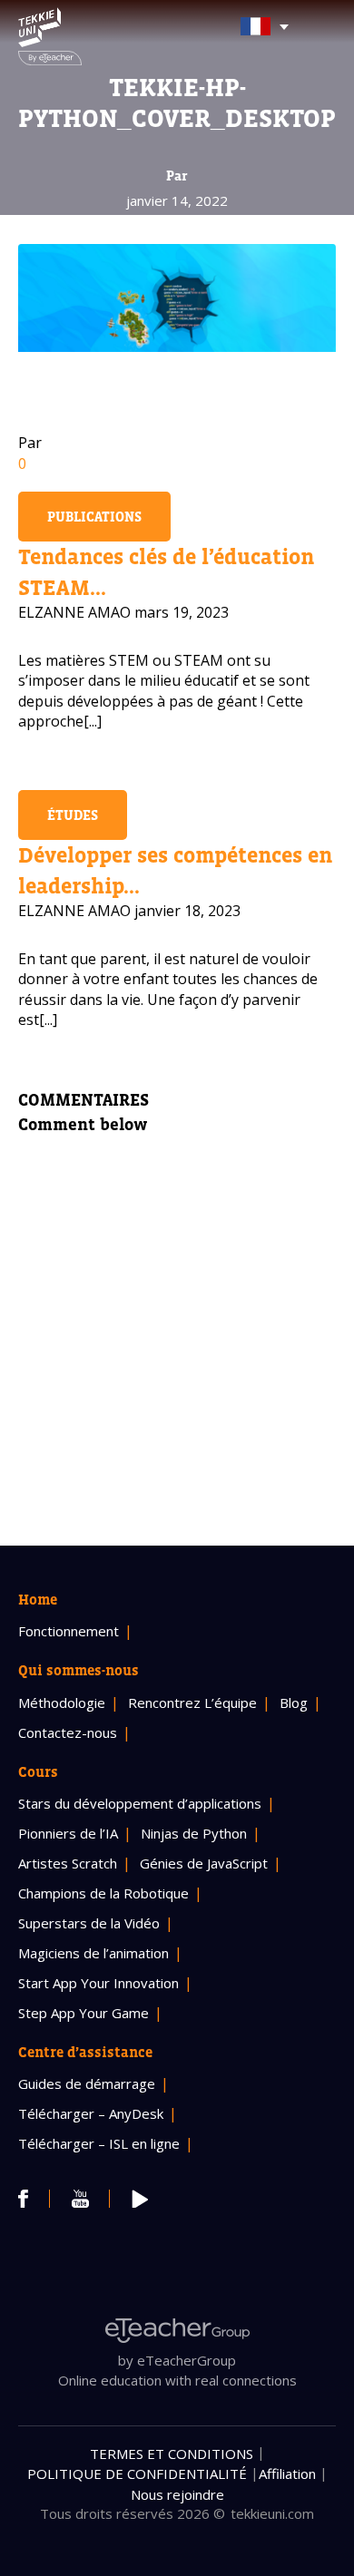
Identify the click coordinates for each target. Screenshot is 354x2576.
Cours (38, 1771)
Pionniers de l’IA (68, 1833)
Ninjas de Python (194, 1833)
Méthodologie (62, 1703)
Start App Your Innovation (98, 1983)
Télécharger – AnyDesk (91, 2113)
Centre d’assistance (85, 2052)
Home (38, 1599)
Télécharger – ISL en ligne (99, 2143)
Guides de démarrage (87, 2083)
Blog (294, 1703)
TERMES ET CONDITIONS (172, 2454)
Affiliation (287, 2474)
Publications (94, 517)
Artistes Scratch (68, 1863)
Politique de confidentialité (137, 2474)
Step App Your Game (84, 2013)
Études (73, 815)
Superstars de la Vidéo (89, 1923)
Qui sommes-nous (79, 1670)
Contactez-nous (68, 1732)
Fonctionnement (69, 1631)
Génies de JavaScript (204, 1863)
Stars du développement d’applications (140, 1803)
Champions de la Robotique (103, 1893)
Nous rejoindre (177, 2494)
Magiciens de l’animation (93, 1953)
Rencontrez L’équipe (192, 1703)
